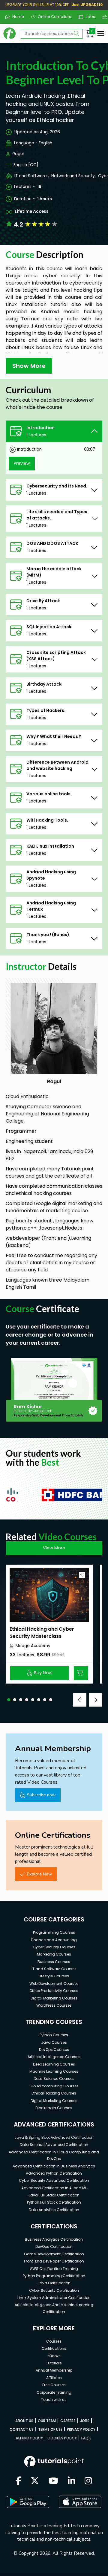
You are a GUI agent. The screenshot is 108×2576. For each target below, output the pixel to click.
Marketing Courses (54, 1954)
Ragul (18, 154)
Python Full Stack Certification (54, 2202)
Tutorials (54, 2363)
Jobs (88, 17)
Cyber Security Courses (54, 1947)
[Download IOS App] (80, 2502)
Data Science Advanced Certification (54, 2145)
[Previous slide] (80, 1700)
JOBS (85, 2421)
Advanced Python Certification (54, 2173)
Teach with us (54, 2400)
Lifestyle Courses (54, 1976)
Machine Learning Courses (54, 2071)
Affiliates (54, 2378)
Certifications (54, 2348)
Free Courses (54, 2385)
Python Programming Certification (54, 2276)
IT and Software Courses (54, 1969)
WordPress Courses (54, 2005)
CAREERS (68, 2421)
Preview (22, 463)
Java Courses (54, 2042)
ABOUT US (24, 2421)
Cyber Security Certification (54, 2290)
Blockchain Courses (54, 2108)
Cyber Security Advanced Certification (54, 2180)
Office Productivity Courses (54, 1991)
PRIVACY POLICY (81, 2429)
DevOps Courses (54, 2050)
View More (54, 1548)
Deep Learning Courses (54, 2064)
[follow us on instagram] (88, 2481)
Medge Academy (33, 1646)
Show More (29, 366)
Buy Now (43, 1673)
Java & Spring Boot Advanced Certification (54, 2137)
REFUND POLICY (30, 2438)
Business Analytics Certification (54, 2239)
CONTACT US (22, 2429)
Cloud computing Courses (54, 2086)
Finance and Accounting (54, 1940)
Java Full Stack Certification (54, 2195)
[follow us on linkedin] (72, 2481)
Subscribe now (41, 1795)
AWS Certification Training (54, 2269)
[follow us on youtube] (53, 2481)
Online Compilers (52, 17)
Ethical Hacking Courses (54, 2093)
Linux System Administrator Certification (54, 2298)
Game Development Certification (54, 2254)
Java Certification (54, 2283)
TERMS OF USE (50, 2429)
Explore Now (39, 1874)
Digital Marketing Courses (54, 1998)
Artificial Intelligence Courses (54, 2057)
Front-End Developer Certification (54, 2261)
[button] (9, 1700)
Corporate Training (54, 2392)
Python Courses (54, 2035)
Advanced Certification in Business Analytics (54, 2166)
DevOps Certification (54, 2246)
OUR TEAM (47, 2421)
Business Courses (54, 1962)
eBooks (54, 2356)
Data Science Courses (54, 2079)
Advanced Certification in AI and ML (54, 2188)
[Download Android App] (28, 2502)
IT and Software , (32, 176)
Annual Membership (54, 2370)
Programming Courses (54, 1932)
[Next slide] (96, 1700)
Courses (54, 2341)
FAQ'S (86, 2438)
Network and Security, (73, 176)
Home (16, 17)
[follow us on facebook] (19, 2481)
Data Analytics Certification (54, 2210)
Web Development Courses (54, 1983)
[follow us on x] (35, 2481)
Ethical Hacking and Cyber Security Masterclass (42, 1633)
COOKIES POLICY (62, 2438)
